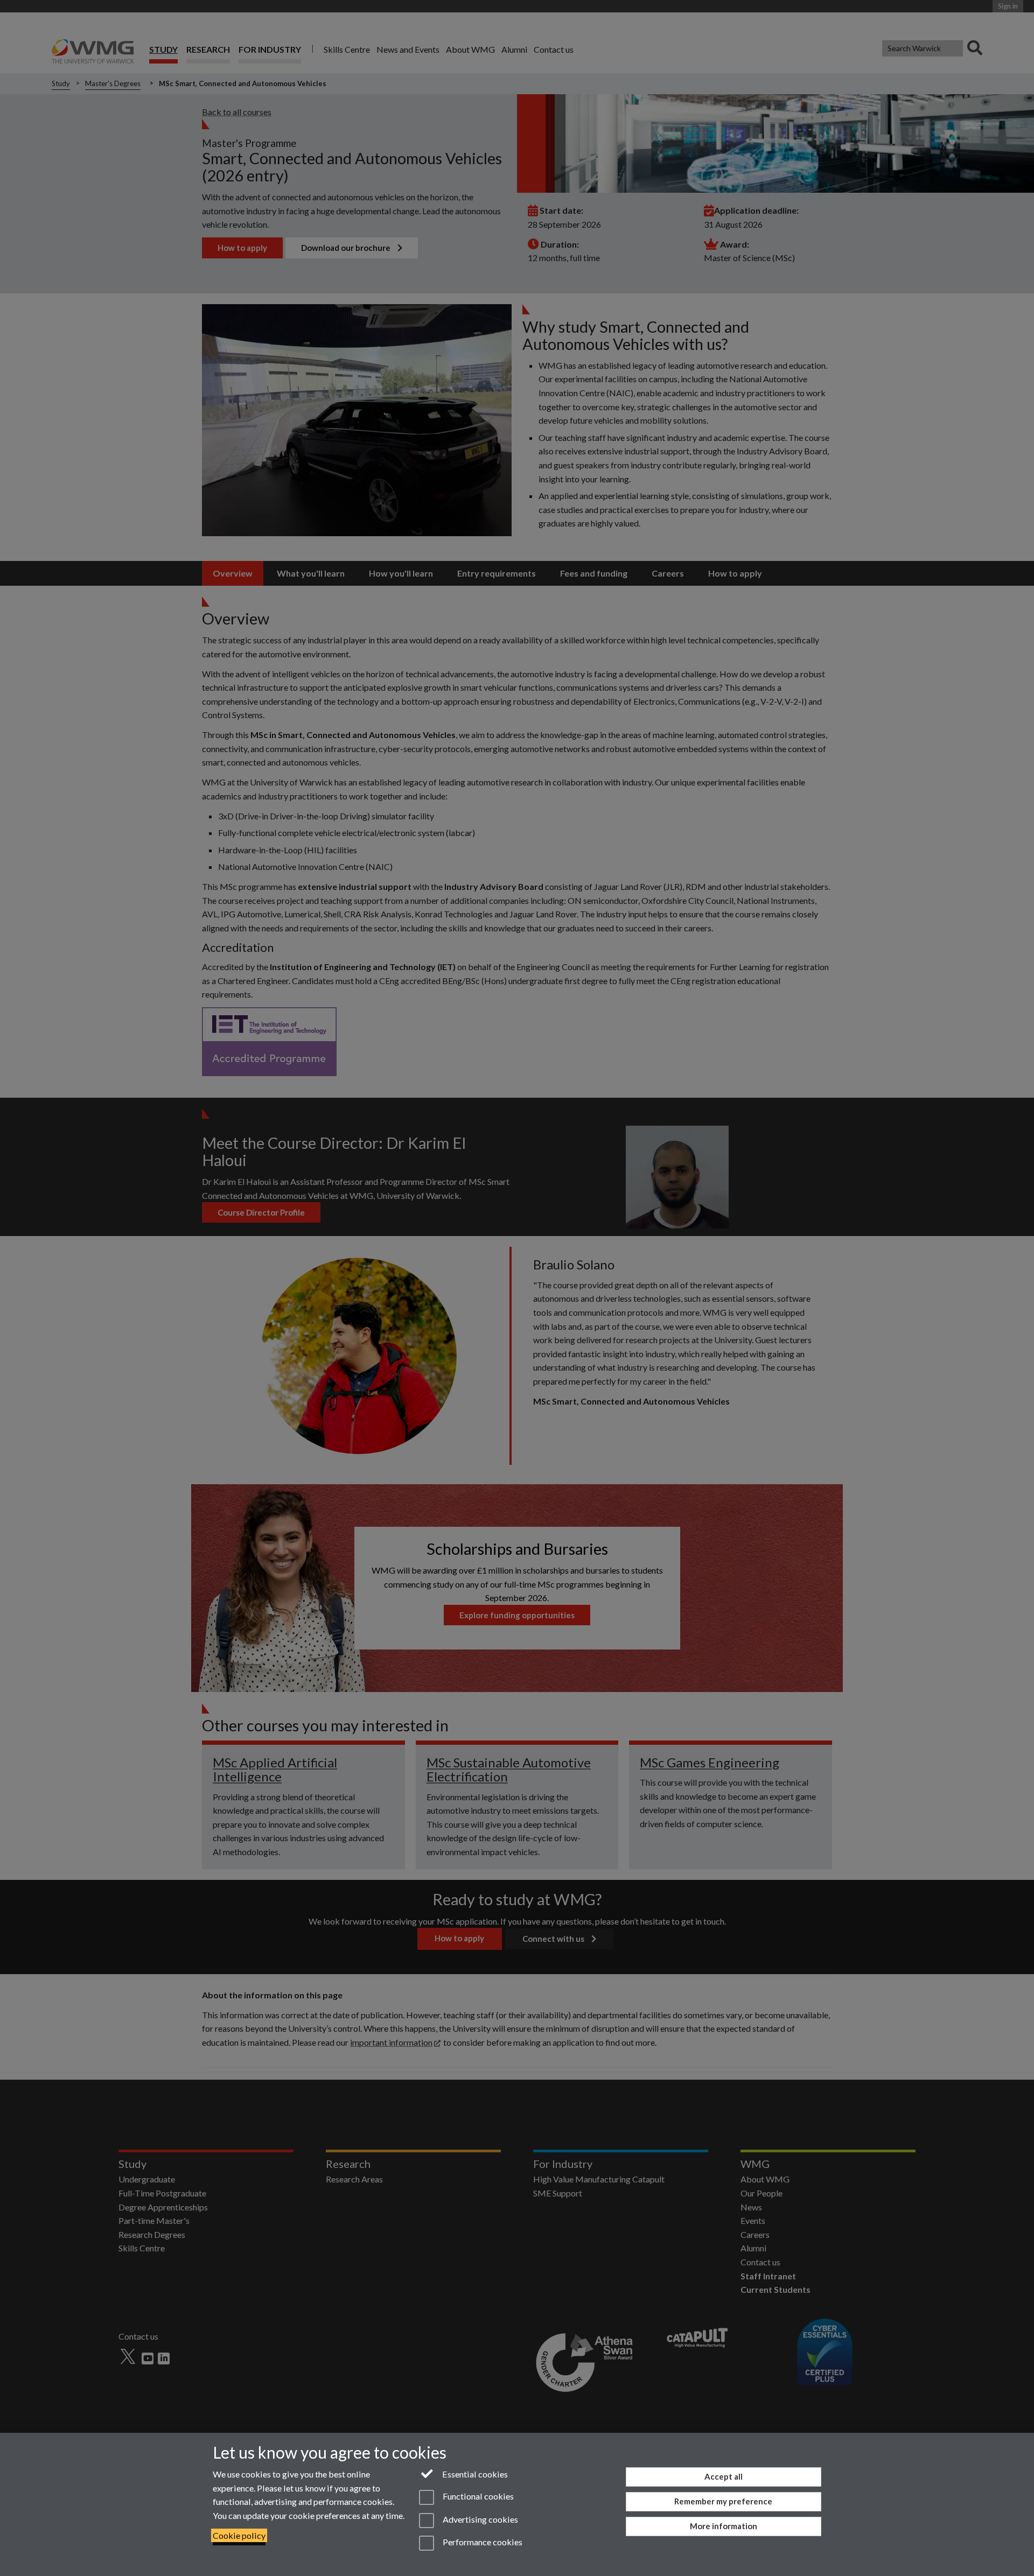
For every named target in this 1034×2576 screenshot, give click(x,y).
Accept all (724, 2476)
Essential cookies (474, 2474)
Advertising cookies (479, 2519)
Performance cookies (481, 2542)
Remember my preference (723, 2501)
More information (724, 2526)
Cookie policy (239, 2535)
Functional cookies (477, 2497)
